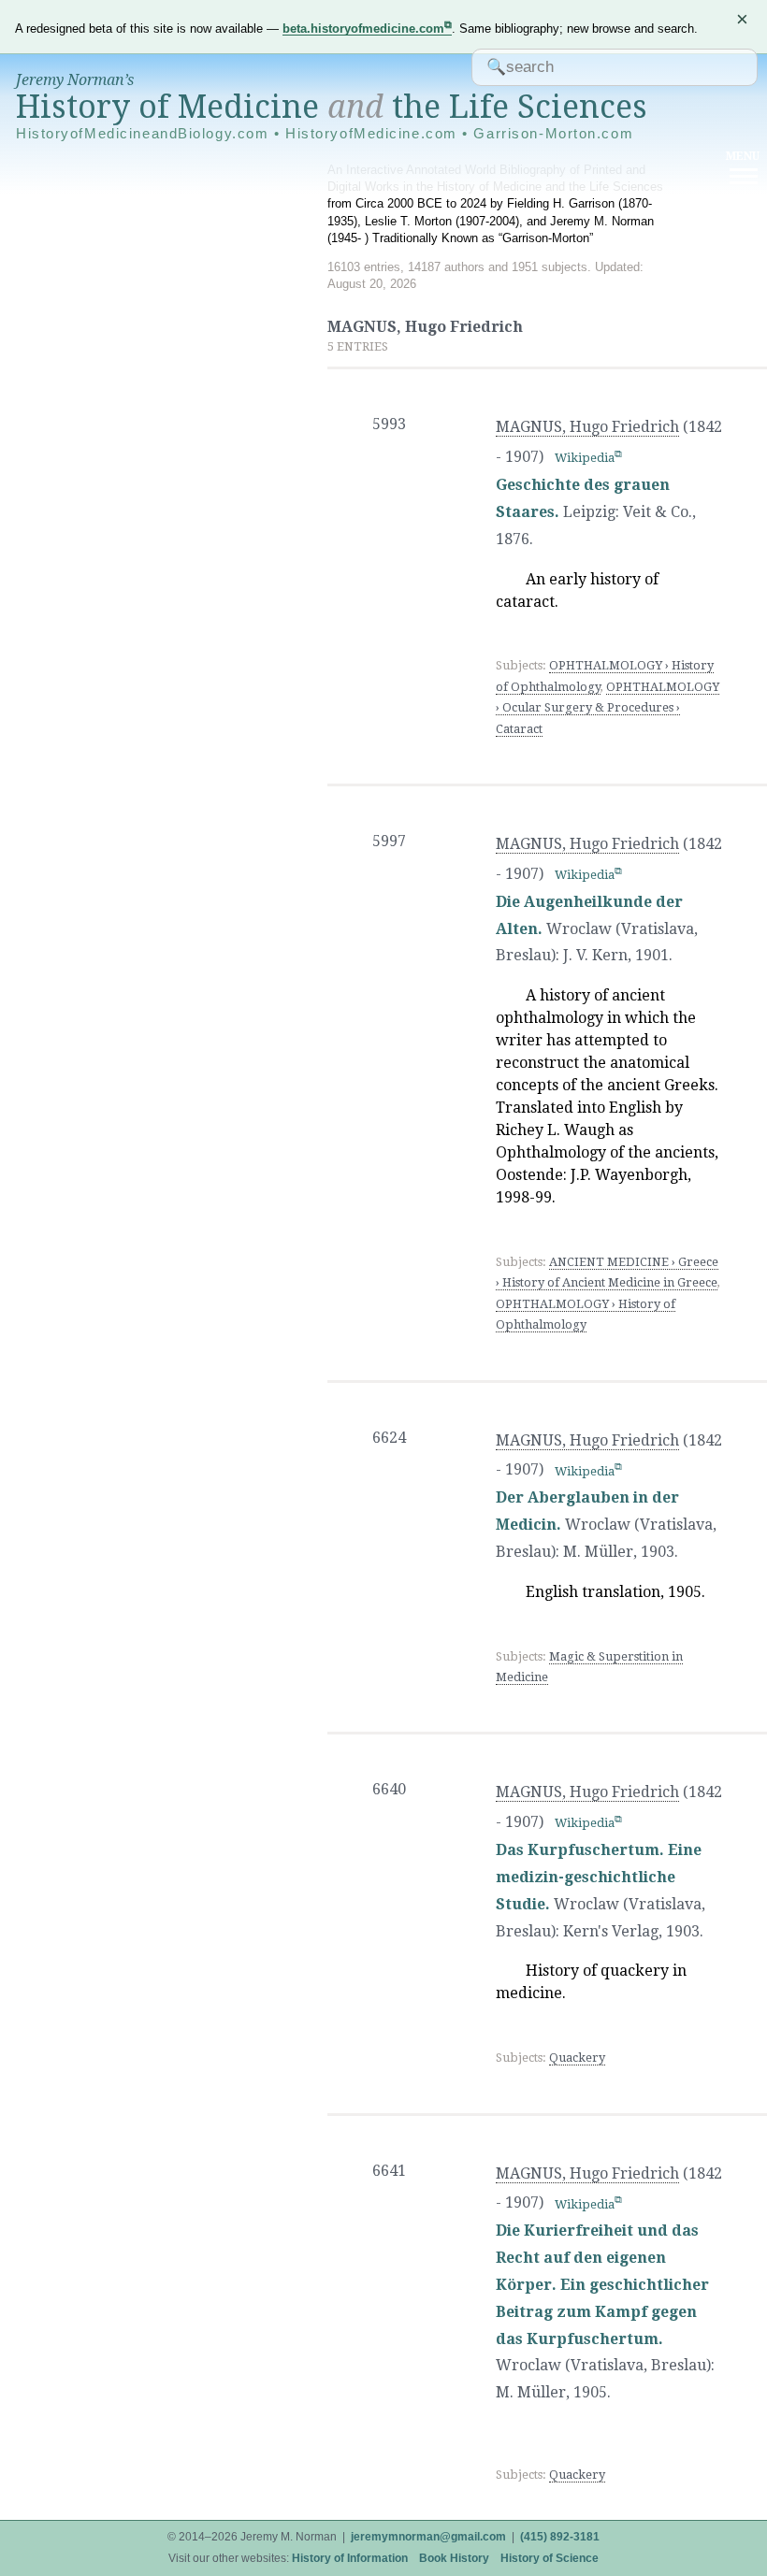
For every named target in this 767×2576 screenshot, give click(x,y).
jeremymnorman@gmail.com (428, 2537)
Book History (454, 2558)
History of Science (550, 2558)
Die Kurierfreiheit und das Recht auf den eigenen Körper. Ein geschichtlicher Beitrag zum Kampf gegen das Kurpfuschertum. (602, 2284)
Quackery (577, 2058)
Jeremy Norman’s (75, 80)
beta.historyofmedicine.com (363, 29)
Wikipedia (585, 458)
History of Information (350, 2558)
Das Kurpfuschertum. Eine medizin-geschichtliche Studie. (599, 1877)
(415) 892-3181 (560, 2537)
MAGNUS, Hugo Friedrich (587, 427)
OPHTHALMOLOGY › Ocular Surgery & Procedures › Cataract (608, 708)
